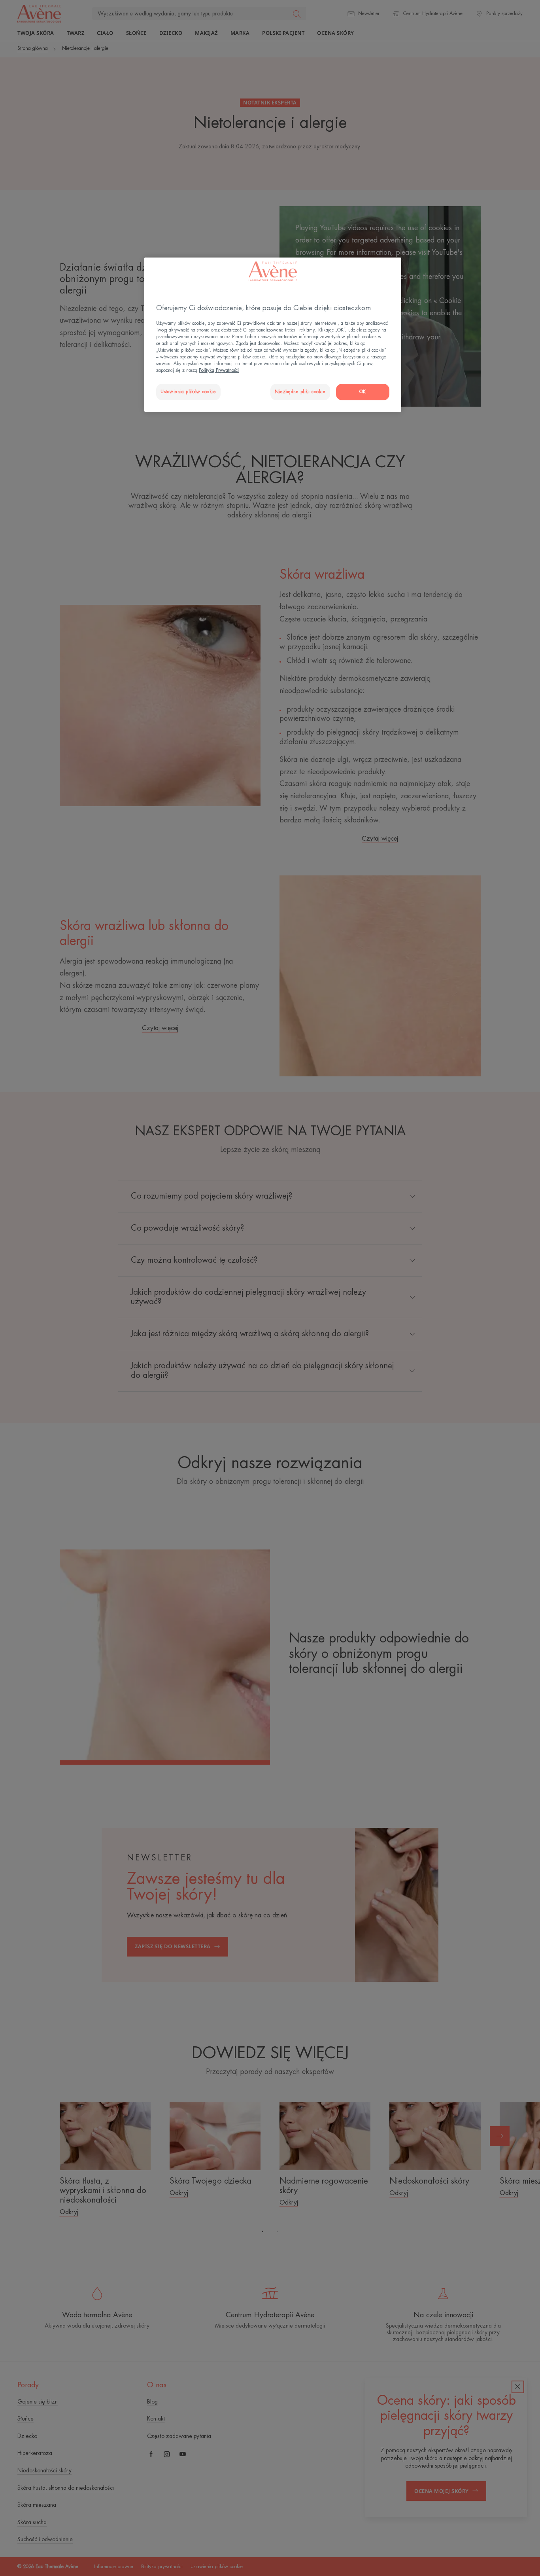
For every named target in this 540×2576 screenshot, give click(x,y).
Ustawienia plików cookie (188, 392)
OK (363, 392)
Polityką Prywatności (219, 370)
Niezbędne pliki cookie (300, 392)
